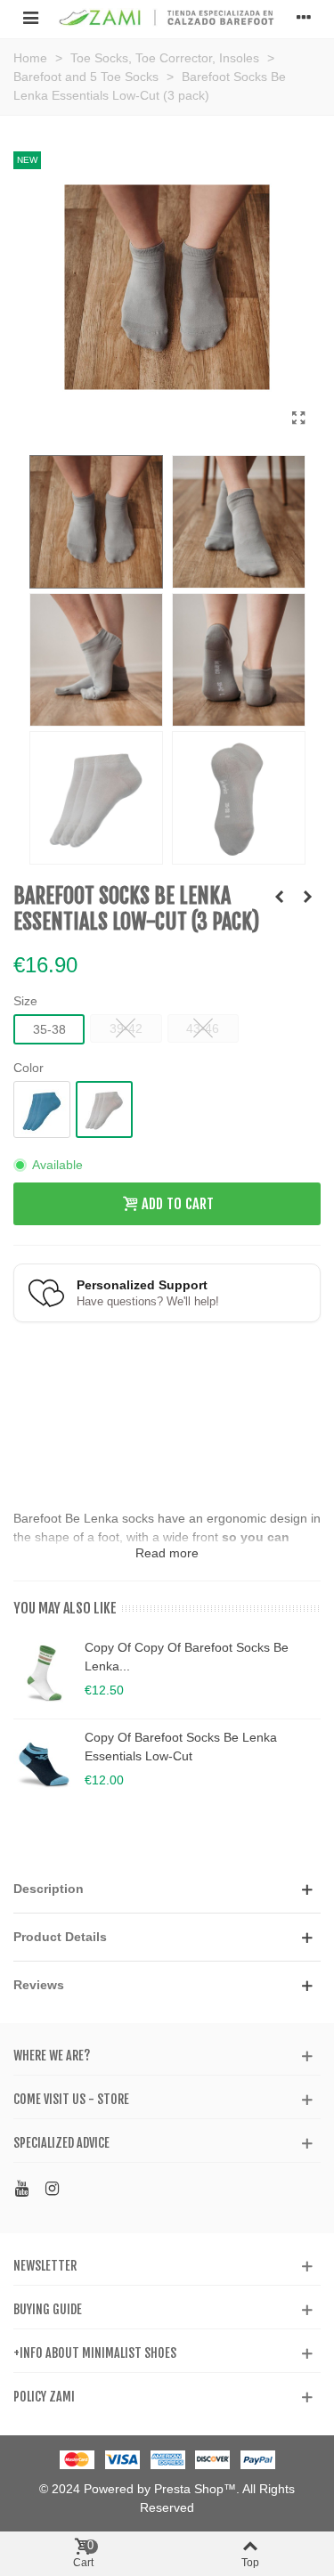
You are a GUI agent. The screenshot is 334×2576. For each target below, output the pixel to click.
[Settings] (304, 17)
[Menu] (30, 17)
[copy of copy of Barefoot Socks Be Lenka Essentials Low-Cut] (45, 1674)
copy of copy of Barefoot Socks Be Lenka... (187, 1657)
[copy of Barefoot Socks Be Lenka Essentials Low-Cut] (45, 1764)
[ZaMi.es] (167, 17)
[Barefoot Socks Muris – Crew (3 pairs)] (279, 897)
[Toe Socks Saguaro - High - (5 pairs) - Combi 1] (307, 897)
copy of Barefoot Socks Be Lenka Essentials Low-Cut (181, 1747)
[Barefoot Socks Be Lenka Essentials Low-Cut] (298, 418)
